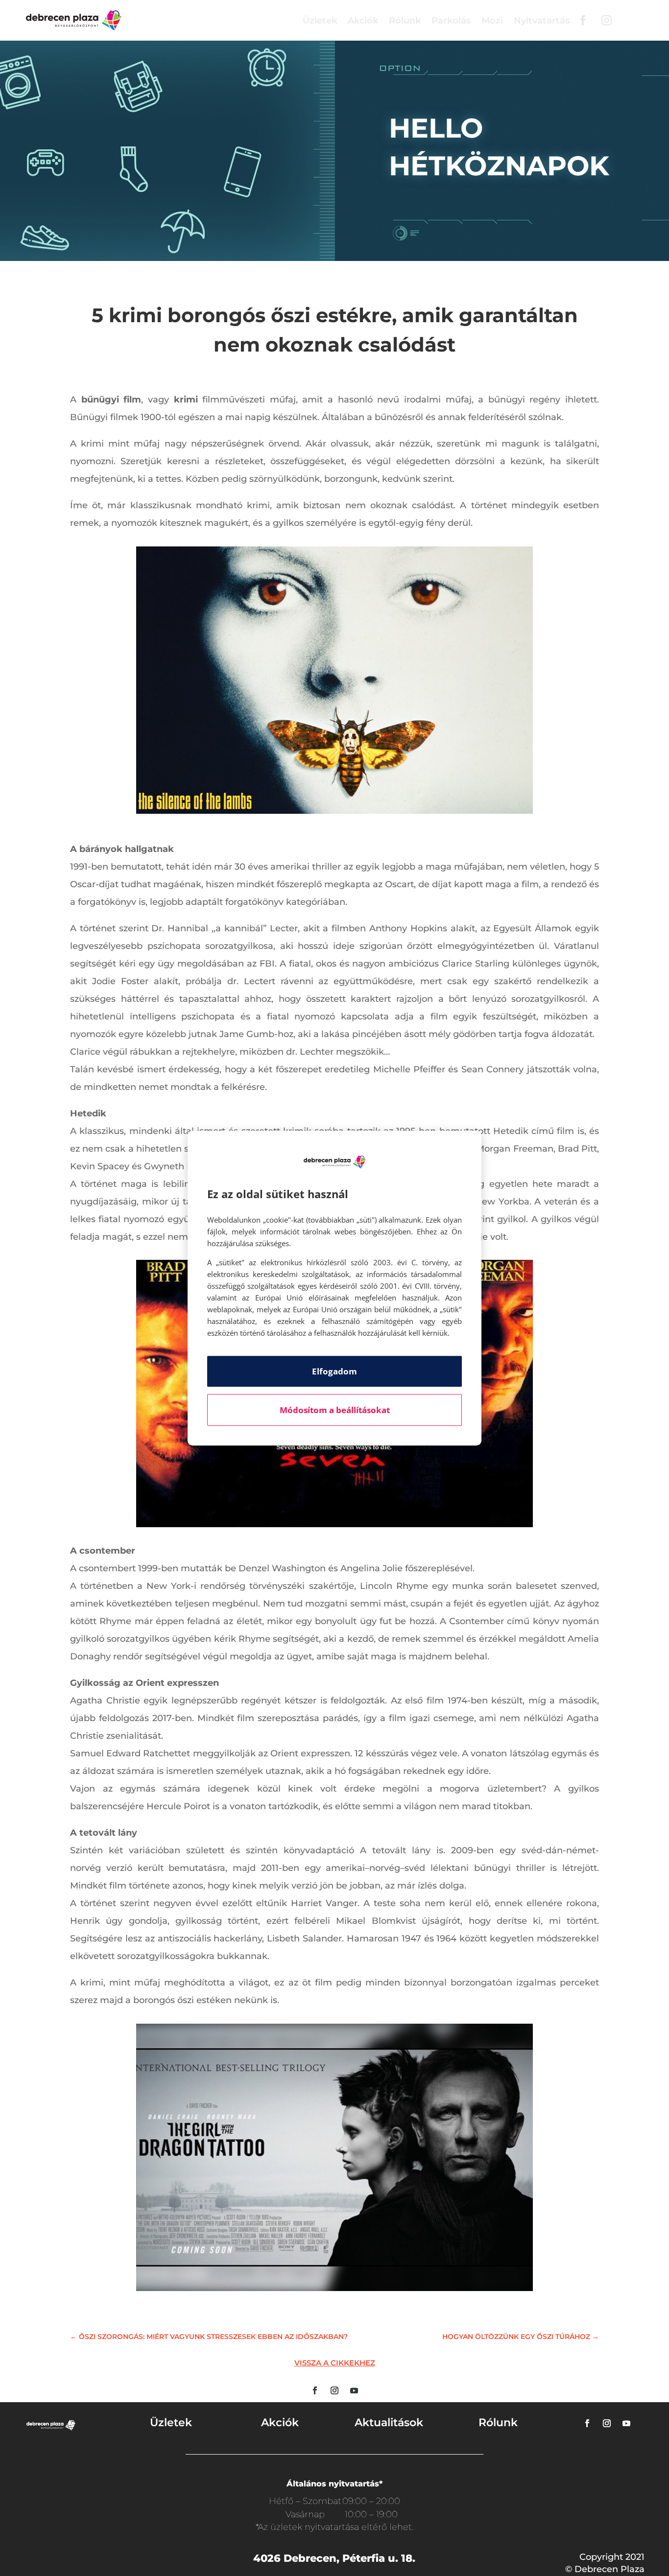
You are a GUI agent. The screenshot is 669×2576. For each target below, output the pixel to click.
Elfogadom (334, 1371)
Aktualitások (389, 2422)
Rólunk (405, 21)
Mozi (492, 21)
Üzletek (320, 21)
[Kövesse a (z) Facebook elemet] (315, 2390)
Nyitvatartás (542, 21)
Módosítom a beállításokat (335, 1410)
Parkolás (451, 21)
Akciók (363, 21)
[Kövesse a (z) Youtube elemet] (354, 2390)
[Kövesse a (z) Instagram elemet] (334, 2390)
